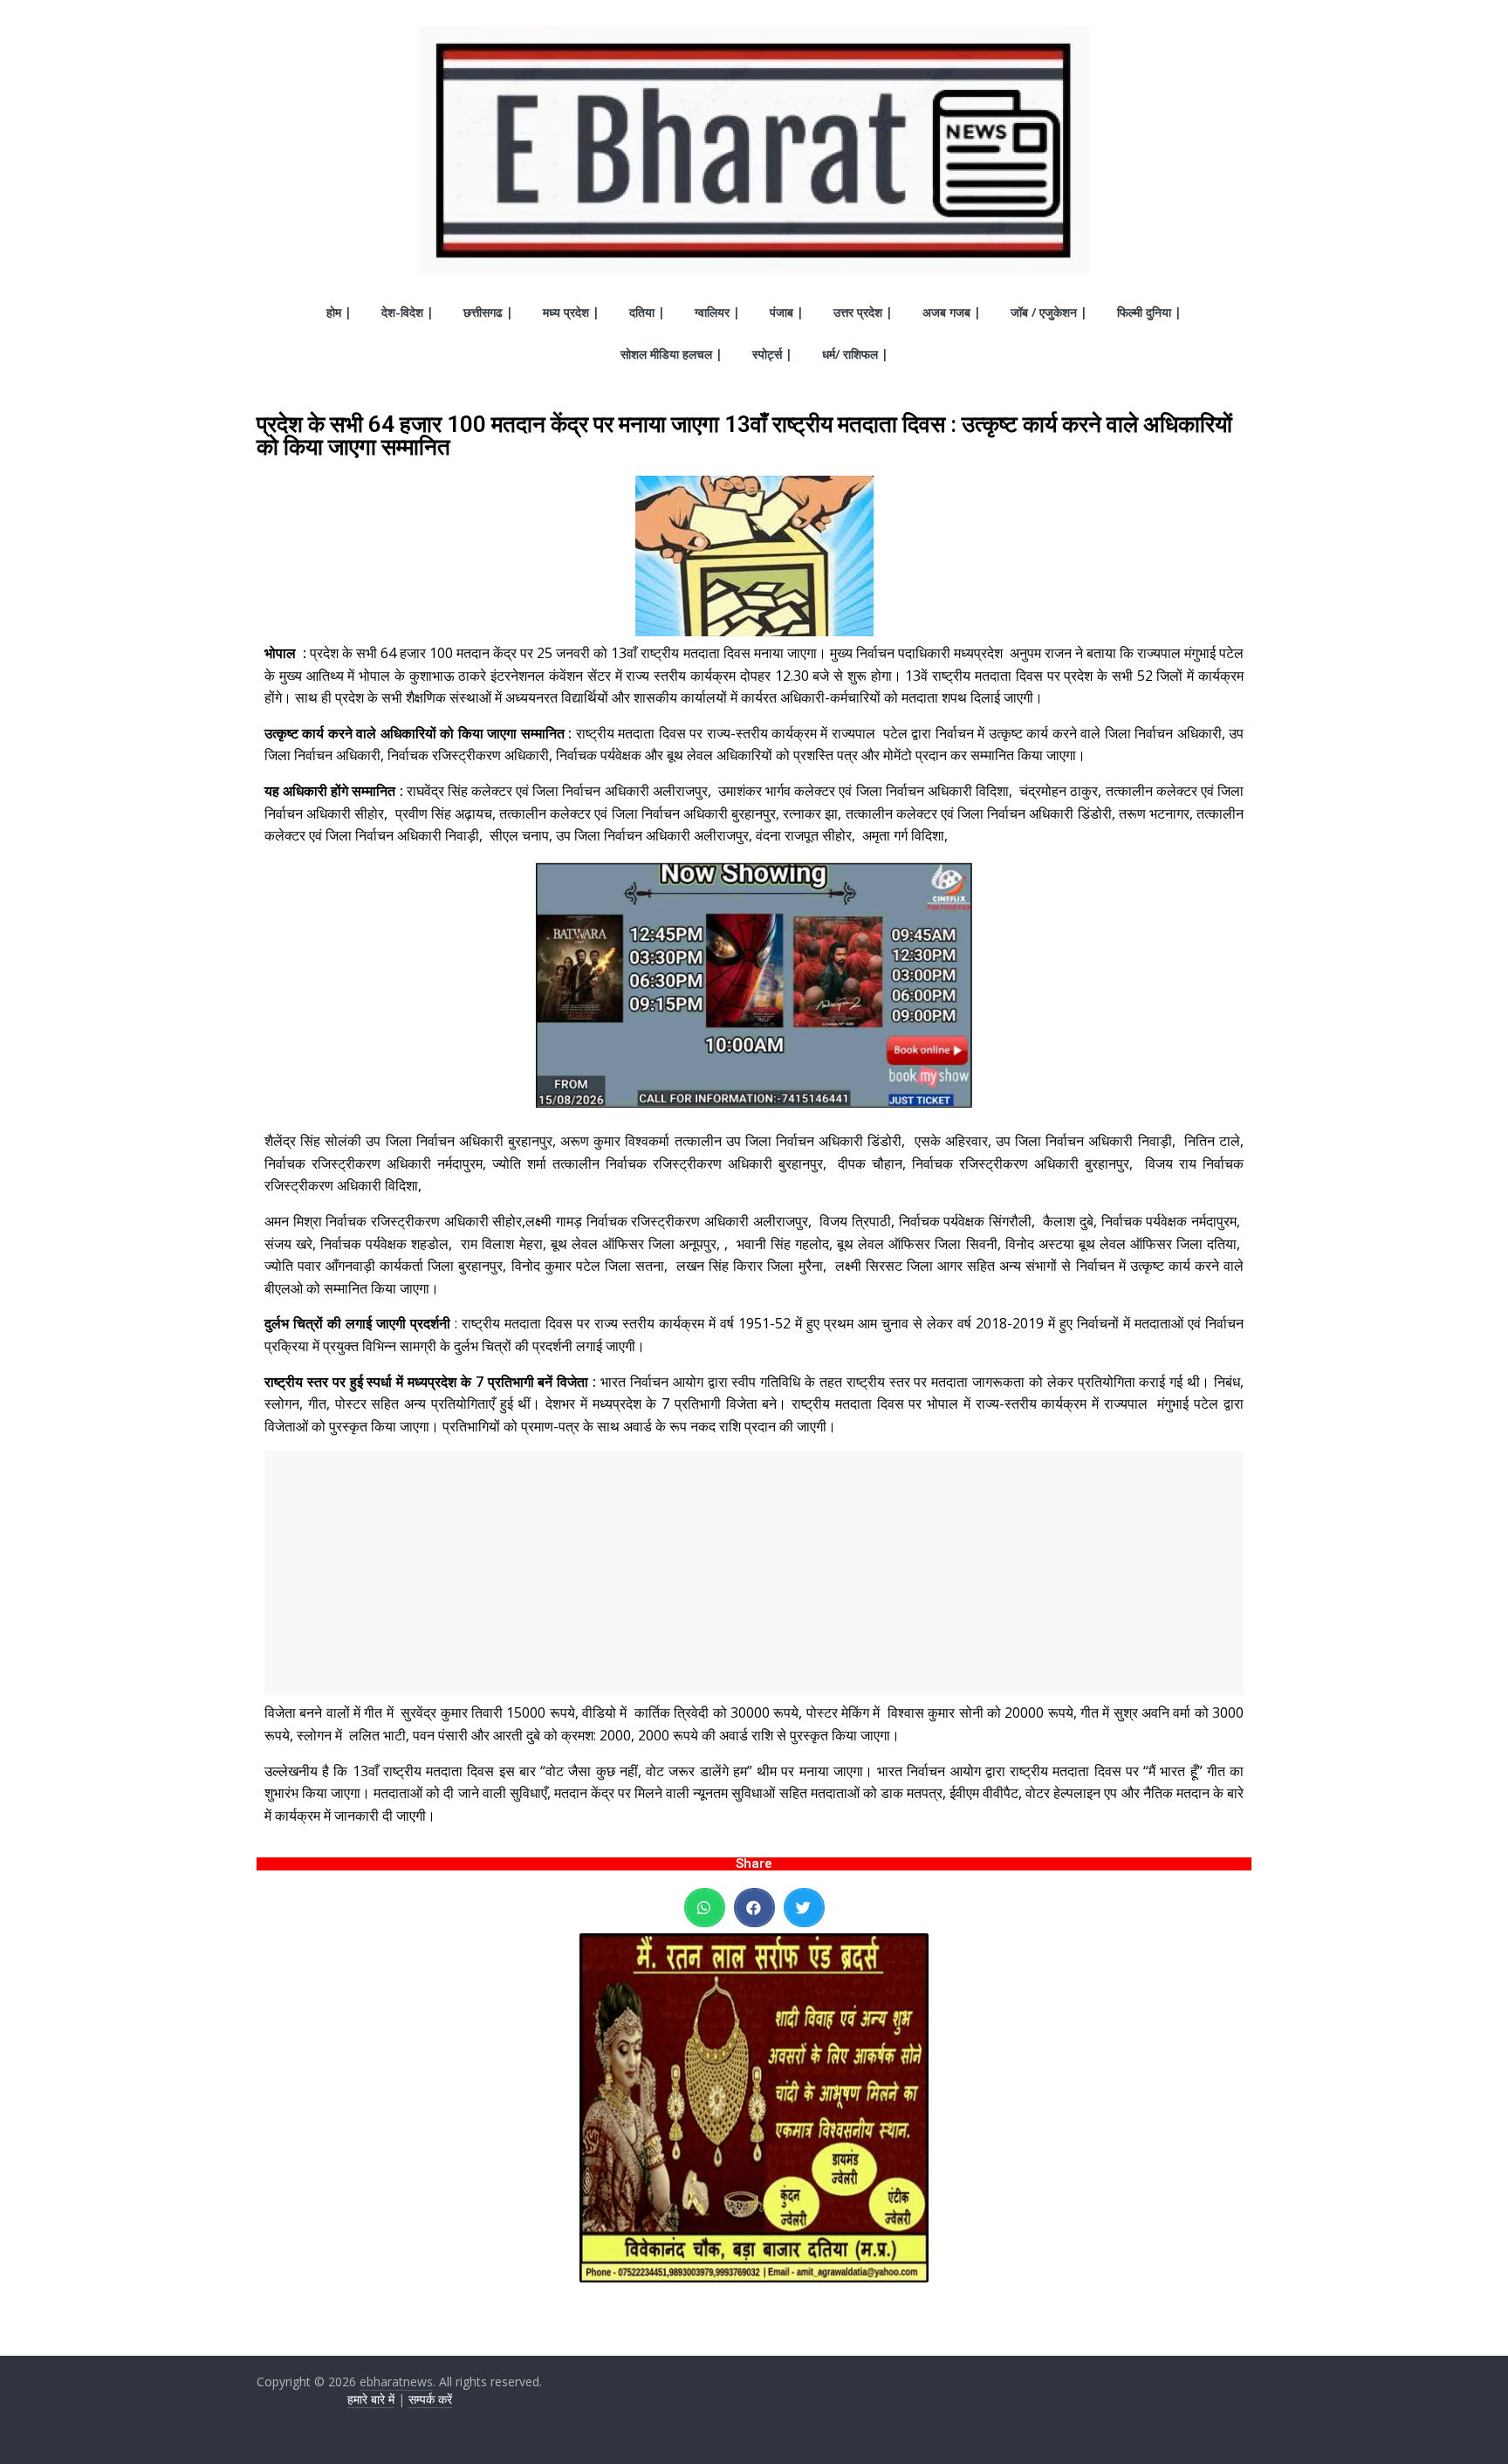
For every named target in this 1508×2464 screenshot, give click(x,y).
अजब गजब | (952, 312)
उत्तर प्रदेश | (863, 312)
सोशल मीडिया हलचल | (672, 354)
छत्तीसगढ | (488, 312)
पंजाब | (787, 312)
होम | (339, 312)
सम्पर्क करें (430, 2399)
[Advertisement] (754, 1573)
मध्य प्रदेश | (571, 312)
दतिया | (647, 312)
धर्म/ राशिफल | (855, 354)
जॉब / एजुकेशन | (1049, 312)
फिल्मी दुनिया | (1149, 312)
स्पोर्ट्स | (772, 354)
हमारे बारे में (371, 2399)
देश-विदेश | (408, 312)
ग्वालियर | (717, 312)
